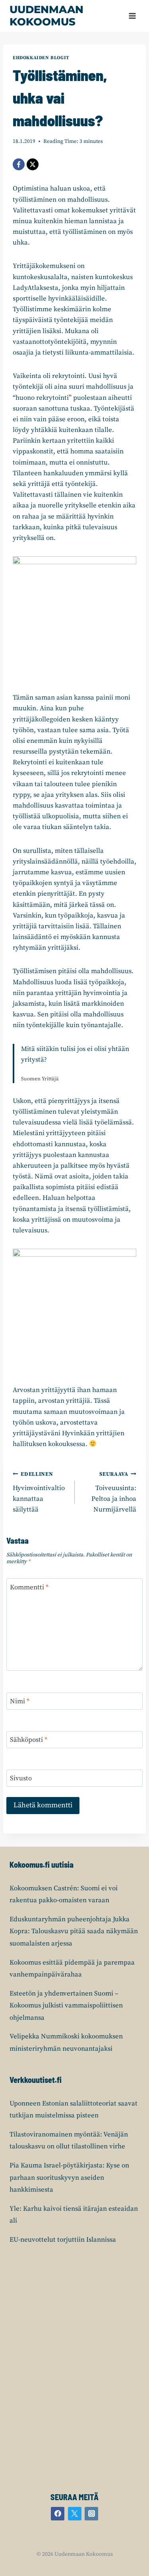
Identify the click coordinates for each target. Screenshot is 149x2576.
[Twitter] (75, 2514)
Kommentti (29, 1587)
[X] (33, 164)
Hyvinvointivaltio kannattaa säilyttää (39, 1492)
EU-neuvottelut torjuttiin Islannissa (63, 2240)
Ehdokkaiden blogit (41, 58)
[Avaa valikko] (132, 16)
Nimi (20, 1701)
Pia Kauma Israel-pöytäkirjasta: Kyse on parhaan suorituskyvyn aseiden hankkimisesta (69, 2178)
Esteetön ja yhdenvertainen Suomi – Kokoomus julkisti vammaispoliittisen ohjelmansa (66, 2006)
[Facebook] (19, 164)
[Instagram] (91, 2514)
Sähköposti (29, 1740)
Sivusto (21, 1778)
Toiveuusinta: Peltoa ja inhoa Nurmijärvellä (114, 1492)
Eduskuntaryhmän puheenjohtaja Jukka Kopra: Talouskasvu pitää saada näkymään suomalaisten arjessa (74, 1931)
